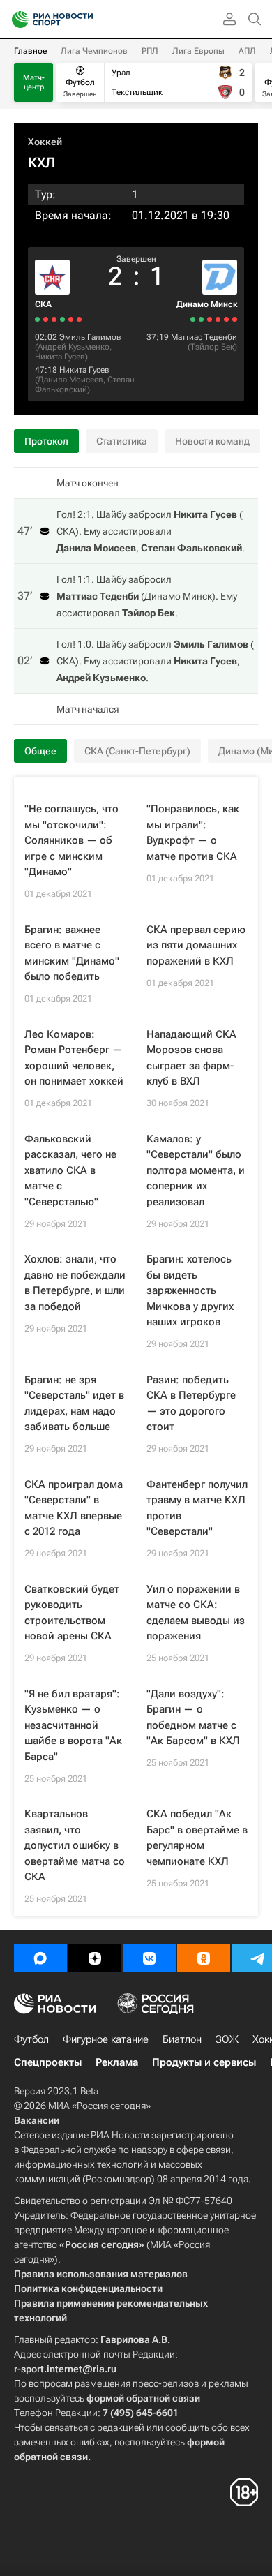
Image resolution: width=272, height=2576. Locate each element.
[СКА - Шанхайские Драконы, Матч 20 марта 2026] (37, 319)
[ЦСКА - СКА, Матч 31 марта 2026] (79, 319)
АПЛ (247, 51)
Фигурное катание (106, 2039)
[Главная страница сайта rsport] (84, 20)
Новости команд (212, 441)
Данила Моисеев (70, 380)
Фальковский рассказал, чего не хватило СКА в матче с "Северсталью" (70, 1170)
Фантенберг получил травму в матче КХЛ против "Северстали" (197, 1508)
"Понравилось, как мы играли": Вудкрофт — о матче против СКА (193, 833)
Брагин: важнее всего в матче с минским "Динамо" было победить (72, 953)
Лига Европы (198, 51)
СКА (43, 304)
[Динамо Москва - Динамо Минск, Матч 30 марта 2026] (201, 319)
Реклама (117, 2062)
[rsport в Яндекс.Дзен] (95, 1958)
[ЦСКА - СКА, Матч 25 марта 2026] (54, 319)
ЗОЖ (227, 2039)
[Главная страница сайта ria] (16, 20)
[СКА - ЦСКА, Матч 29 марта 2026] (71, 319)
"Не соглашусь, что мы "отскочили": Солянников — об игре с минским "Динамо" (71, 840)
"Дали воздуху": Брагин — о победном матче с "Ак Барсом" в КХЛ (193, 1718)
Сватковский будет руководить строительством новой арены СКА (72, 1613)
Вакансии (37, 2120)
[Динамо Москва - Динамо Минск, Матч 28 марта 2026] (193, 319)
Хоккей (45, 142)
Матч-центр (34, 82)
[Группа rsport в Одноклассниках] (204, 1958)
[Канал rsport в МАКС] (40, 1958)
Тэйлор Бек (212, 347)
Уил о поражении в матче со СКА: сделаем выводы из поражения (196, 1613)
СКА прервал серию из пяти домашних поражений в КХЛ (196, 945)
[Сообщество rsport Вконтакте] (149, 1958)
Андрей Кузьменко (74, 347)
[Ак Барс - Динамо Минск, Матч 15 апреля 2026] (235, 319)
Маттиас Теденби (204, 337)
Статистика (122, 441)
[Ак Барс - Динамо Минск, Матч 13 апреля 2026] (226, 319)
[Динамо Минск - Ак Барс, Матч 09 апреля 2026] (210, 319)
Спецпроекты (48, 2062)
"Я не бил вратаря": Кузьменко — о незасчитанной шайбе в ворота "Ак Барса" (73, 1725)
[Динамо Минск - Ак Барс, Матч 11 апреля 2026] (218, 319)
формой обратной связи (143, 2398)
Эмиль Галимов (90, 337)
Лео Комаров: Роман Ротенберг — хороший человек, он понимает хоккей (74, 1058)
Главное (30, 51)
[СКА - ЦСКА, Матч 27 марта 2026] (62, 319)
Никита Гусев (60, 357)
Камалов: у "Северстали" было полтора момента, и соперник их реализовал (196, 1170)
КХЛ (41, 163)
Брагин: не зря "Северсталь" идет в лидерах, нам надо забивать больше (74, 1404)
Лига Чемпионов (94, 51)
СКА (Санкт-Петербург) (137, 751)
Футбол (31, 2039)
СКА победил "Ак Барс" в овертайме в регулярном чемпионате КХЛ (197, 1838)
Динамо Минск (207, 304)
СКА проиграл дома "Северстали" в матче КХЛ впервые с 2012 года (74, 1508)
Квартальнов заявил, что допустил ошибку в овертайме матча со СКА (75, 1845)
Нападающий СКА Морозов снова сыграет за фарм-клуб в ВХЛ (191, 1058)
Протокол (46, 441)
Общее (40, 751)
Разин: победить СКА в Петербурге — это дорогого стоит (191, 1404)
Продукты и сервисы (204, 2062)
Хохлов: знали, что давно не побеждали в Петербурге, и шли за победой (75, 1283)
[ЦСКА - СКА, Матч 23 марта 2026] (46, 319)
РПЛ (150, 51)
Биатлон (182, 2039)
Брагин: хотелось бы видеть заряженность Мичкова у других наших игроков (190, 1290)
